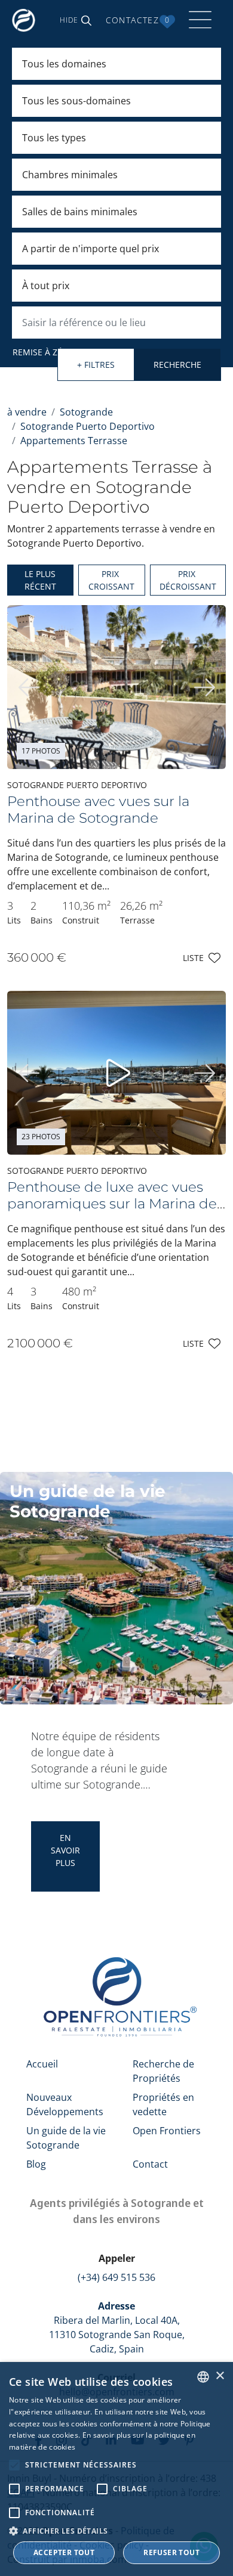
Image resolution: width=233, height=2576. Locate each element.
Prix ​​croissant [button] (111, 580)
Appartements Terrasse (74, 441)
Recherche (177, 365)
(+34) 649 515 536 (116, 2277)
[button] (76, 20)
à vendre (27, 412)
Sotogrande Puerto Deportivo (88, 426)
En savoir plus (65, 1850)
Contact (150, 2164)
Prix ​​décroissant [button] (188, 580)
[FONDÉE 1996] (26, 20)
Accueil (42, 2064)
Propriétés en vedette (163, 2104)
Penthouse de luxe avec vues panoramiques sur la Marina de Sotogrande (112, 1204)
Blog (36, 2164)
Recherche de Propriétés (163, 2071)
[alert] (116, 2469)
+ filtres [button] (96, 365)
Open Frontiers (167, 2131)
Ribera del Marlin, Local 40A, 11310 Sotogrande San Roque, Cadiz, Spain (117, 2327)
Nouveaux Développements (65, 2104)
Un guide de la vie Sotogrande (66, 2138)
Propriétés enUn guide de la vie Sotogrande (157, 1856)
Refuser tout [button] (171, 2552)
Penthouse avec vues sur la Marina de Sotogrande (98, 810)
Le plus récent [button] (40, 580)
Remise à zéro (43, 352)
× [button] (220, 2376)
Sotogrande (86, 412)
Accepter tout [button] (64, 2552)
